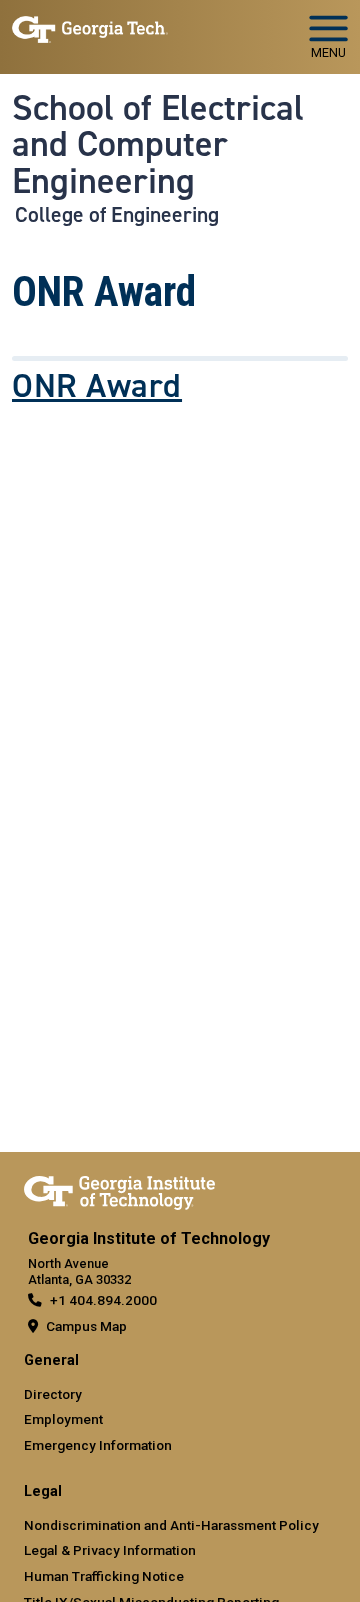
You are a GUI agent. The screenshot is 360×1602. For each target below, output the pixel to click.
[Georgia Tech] (119, 1189)
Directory (53, 1394)
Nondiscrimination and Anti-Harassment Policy (171, 1525)
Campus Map (86, 1326)
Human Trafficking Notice (104, 1576)
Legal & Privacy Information (110, 1550)
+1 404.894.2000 (103, 1300)
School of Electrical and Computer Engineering (158, 144)
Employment (63, 1419)
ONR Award (97, 386)
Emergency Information (98, 1445)
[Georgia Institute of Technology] (90, 28)
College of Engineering (117, 215)
